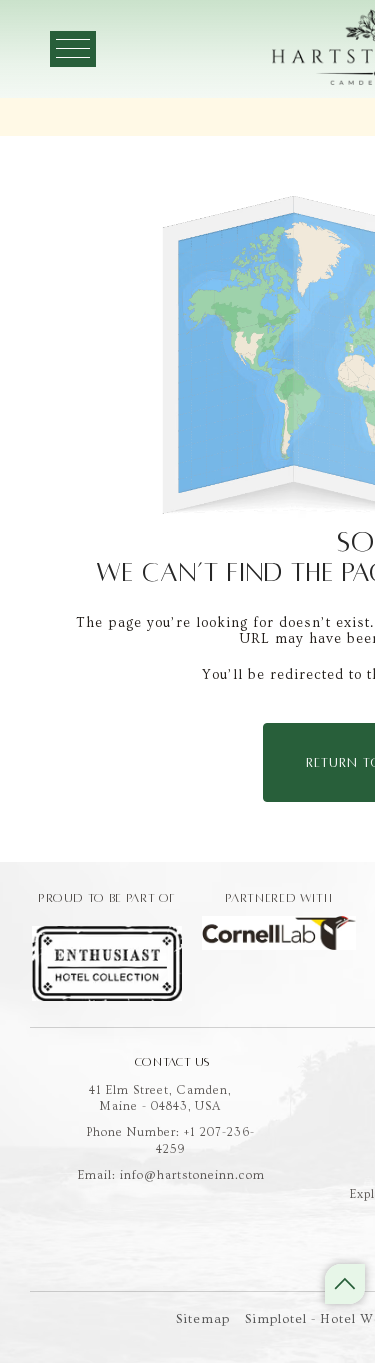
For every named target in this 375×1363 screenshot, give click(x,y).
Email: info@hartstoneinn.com (171, 1175)
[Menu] (73, 49)
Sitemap (203, 1319)
